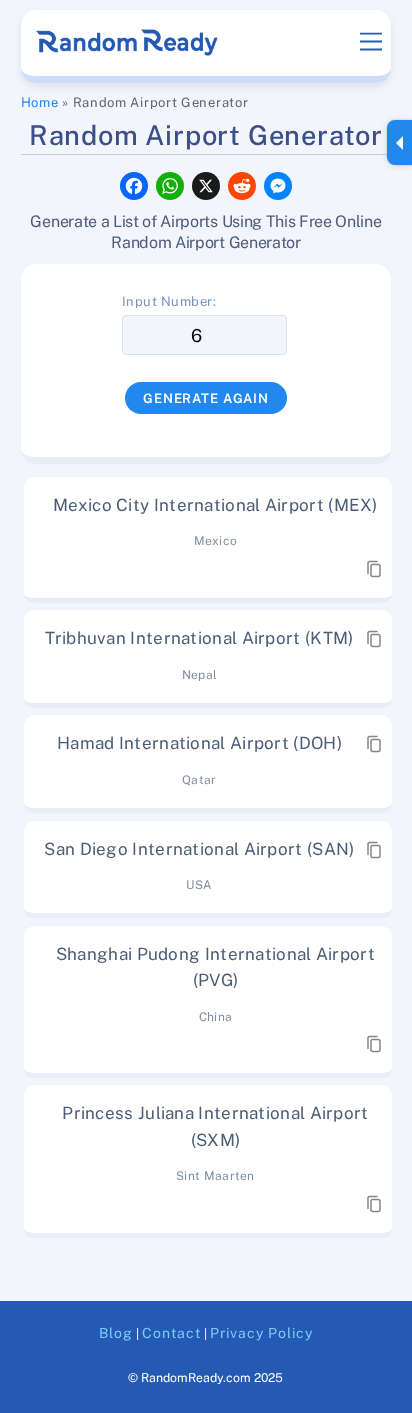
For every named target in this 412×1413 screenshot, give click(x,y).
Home (40, 102)
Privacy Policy (261, 1333)
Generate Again (206, 398)
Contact (171, 1333)
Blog (116, 1333)
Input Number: (169, 301)
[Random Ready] (128, 49)
